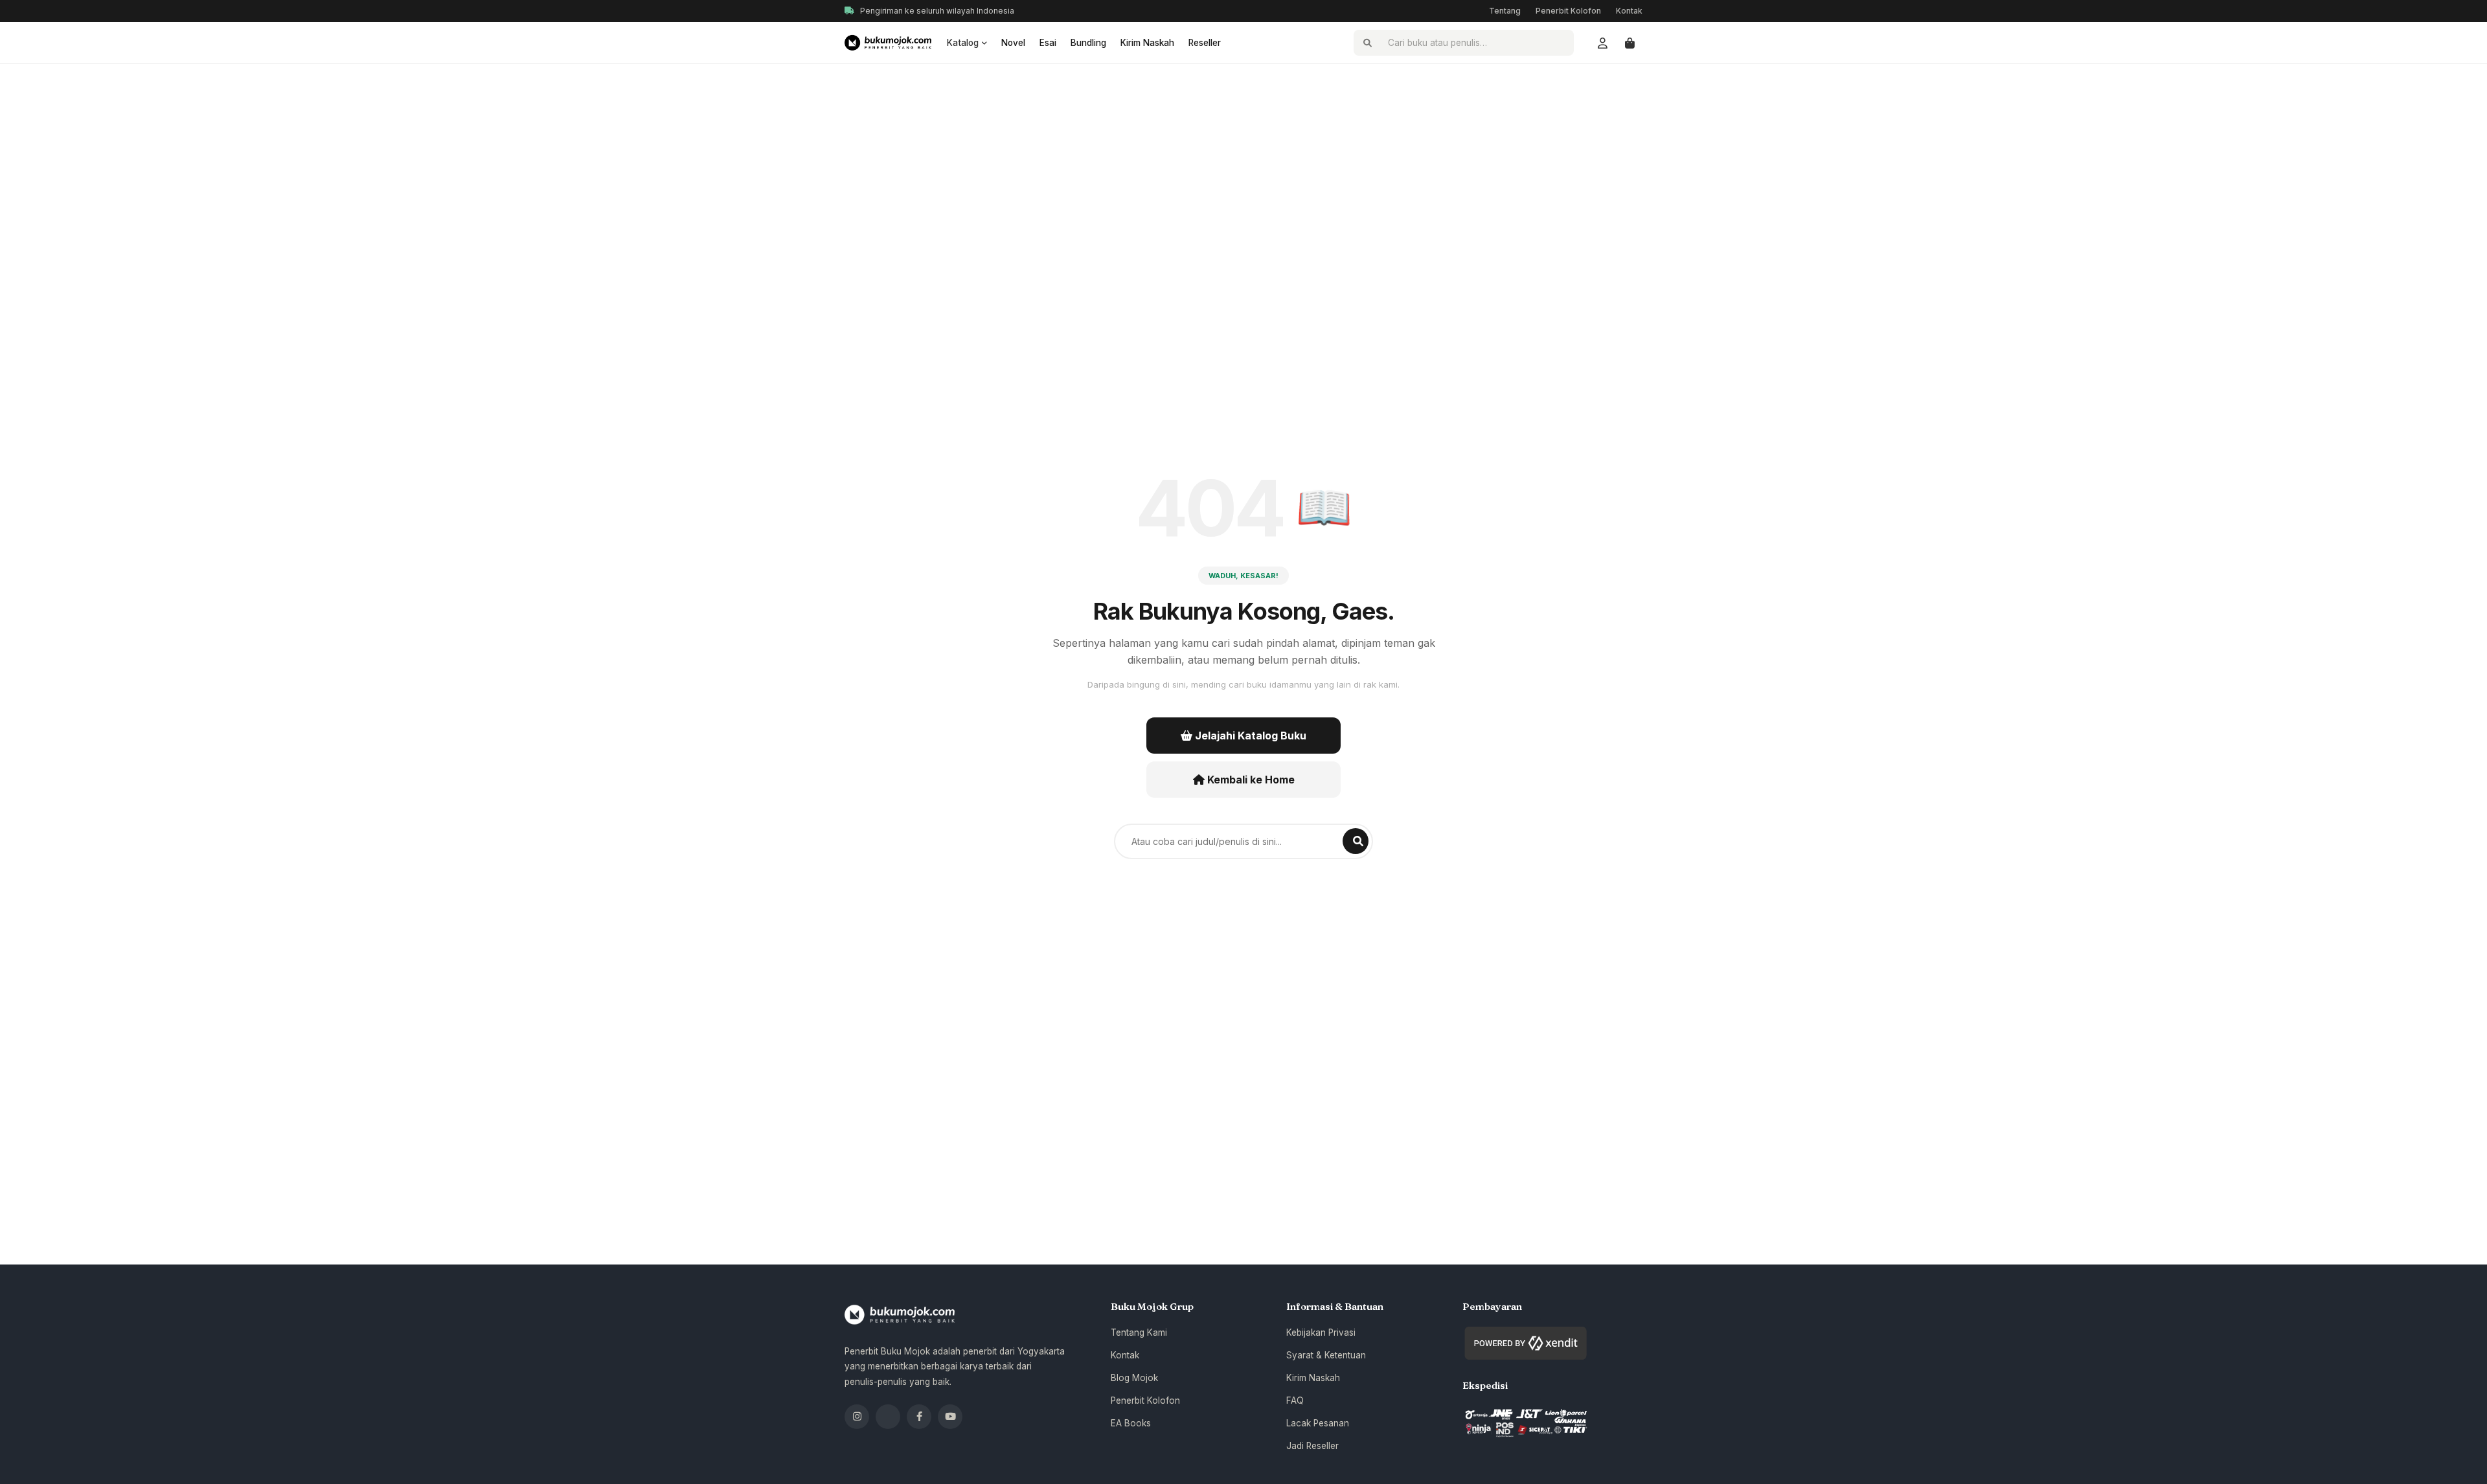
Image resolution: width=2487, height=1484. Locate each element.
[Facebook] (919, 1417)
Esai (1048, 43)
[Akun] (1602, 43)
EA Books (1131, 1423)
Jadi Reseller (1312, 1446)
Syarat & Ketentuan (1326, 1355)
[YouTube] (950, 1417)
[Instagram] (857, 1417)
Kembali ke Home (1250, 780)
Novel (1013, 43)
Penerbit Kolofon (1568, 11)
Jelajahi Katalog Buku (1249, 736)
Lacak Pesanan (1318, 1423)
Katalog (963, 43)
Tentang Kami (1139, 1332)
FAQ (1295, 1400)
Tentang (1505, 11)
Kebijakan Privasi (1321, 1332)
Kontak (1629, 11)
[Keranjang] (1630, 43)
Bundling (1088, 43)
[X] (888, 1417)
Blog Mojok (1134, 1378)
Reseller (1205, 43)
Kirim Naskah (1147, 43)
